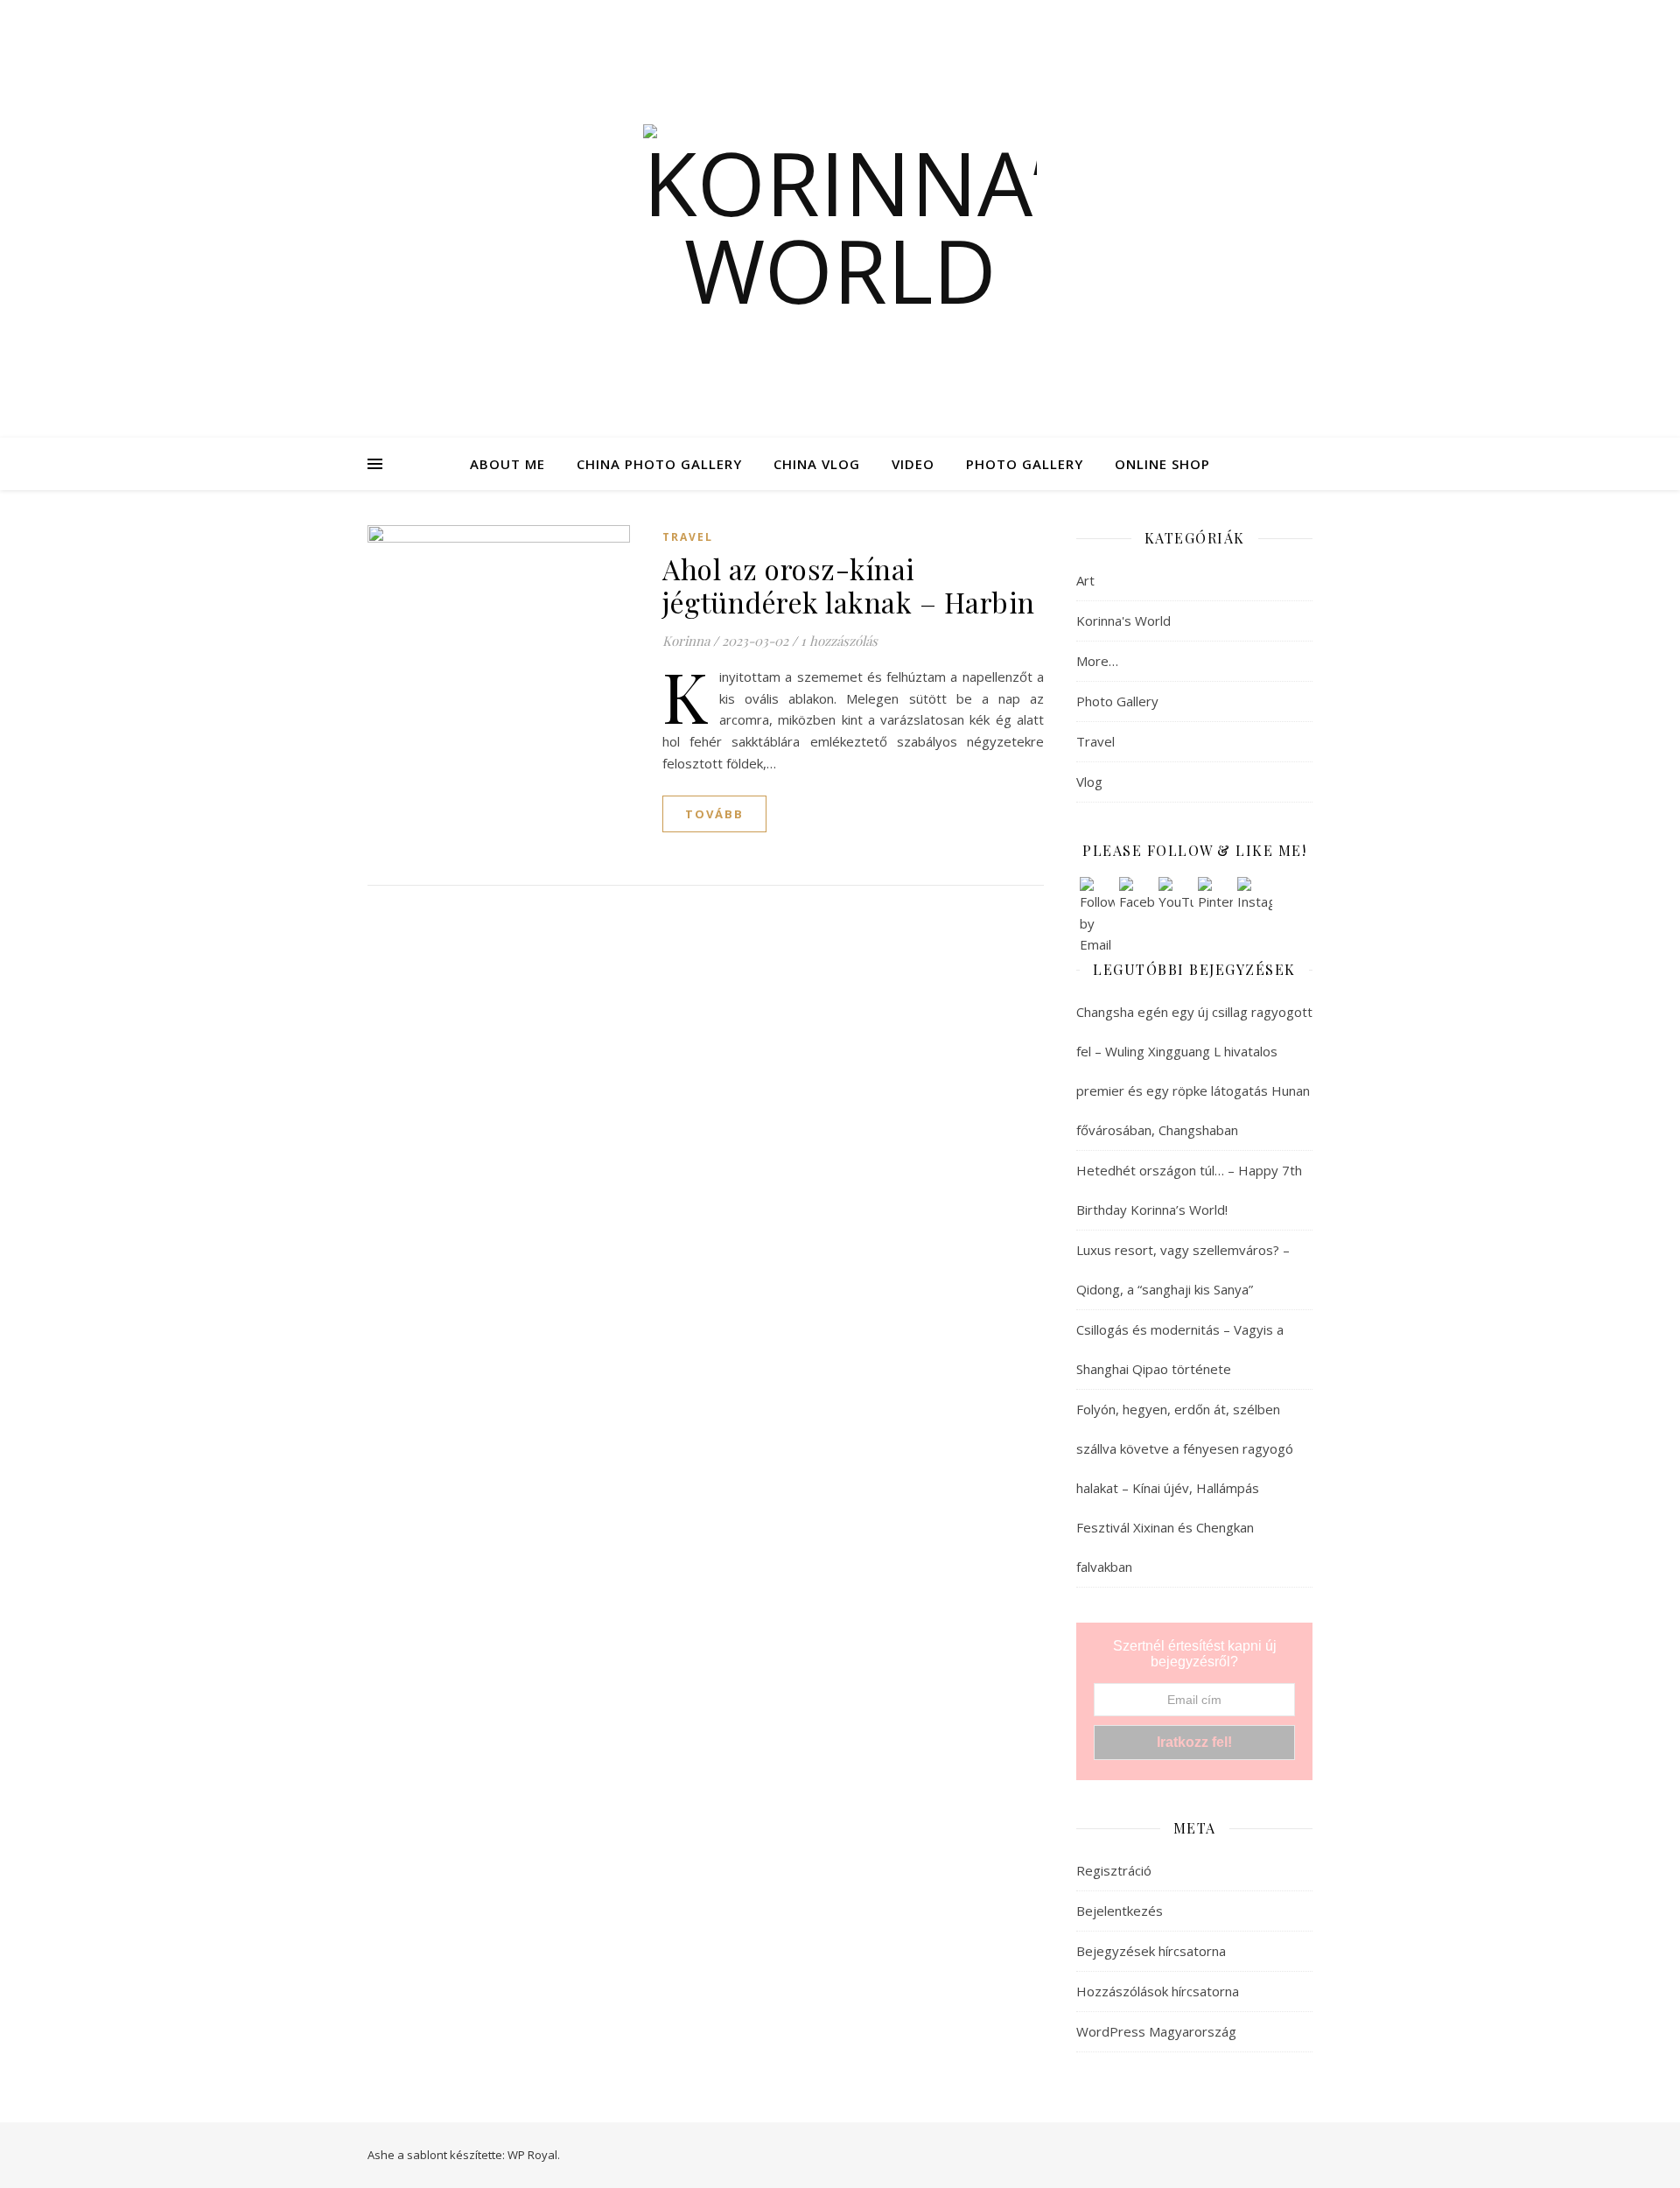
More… (1097, 661)
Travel (688, 537)
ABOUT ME (507, 464)
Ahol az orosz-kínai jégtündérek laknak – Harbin (849, 585)
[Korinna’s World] (840, 219)
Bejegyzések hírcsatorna (1151, 1951)
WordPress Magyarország (1156, 2031)
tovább (714, 814)
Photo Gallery (1117, 701)
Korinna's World (1123, 621)
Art (1085, 580)
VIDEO (913, 464)
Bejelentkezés (1120, 1911)
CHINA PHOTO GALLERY (659, 464)
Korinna (686, 641)
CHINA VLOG (817, 464)
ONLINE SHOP (1162, 464)
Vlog (1089, 782)
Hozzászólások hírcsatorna (1158, 1991)
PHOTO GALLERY (1025, 464)
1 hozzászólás (839, 641)
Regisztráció (1114, 1870)
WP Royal (532, 2155)
